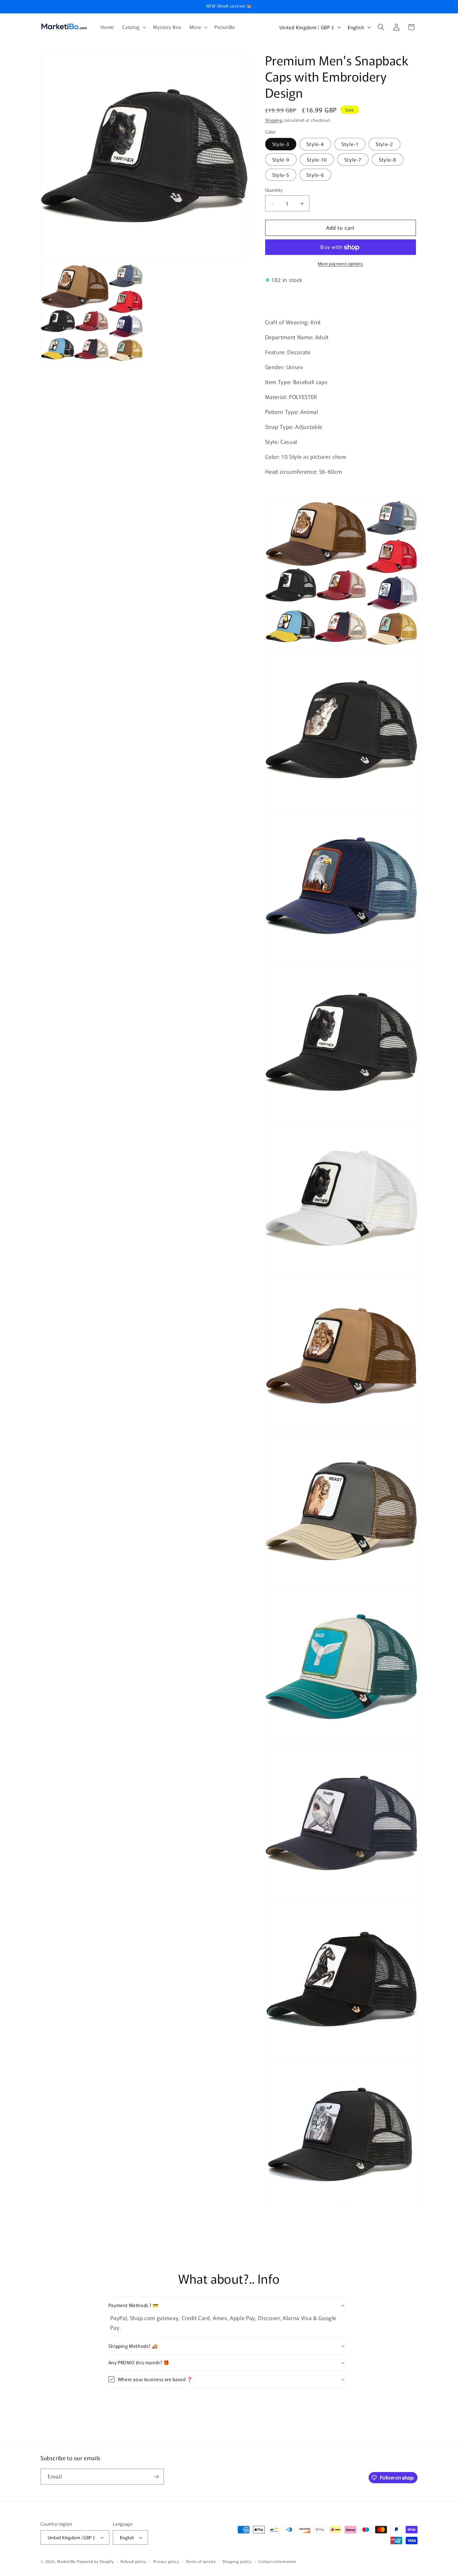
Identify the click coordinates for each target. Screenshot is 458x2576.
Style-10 (317, 159)
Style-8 (388, 159)
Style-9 (281, 159)
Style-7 (353, 159)
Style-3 (281, 144)
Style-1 (350, 144)
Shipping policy (237, 2561)
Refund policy (134, 2561)
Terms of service (201, 2561)
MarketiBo (66, 2561)
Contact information (277, 2561)
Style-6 (315, 175)
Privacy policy (166, 2561)
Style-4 (315, 144)
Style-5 (281, 175)
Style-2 (384, 144)
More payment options (341, 264)
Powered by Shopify (95, 2561)
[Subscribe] (156, 2477)
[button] (134, 27)
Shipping (274, 120)
